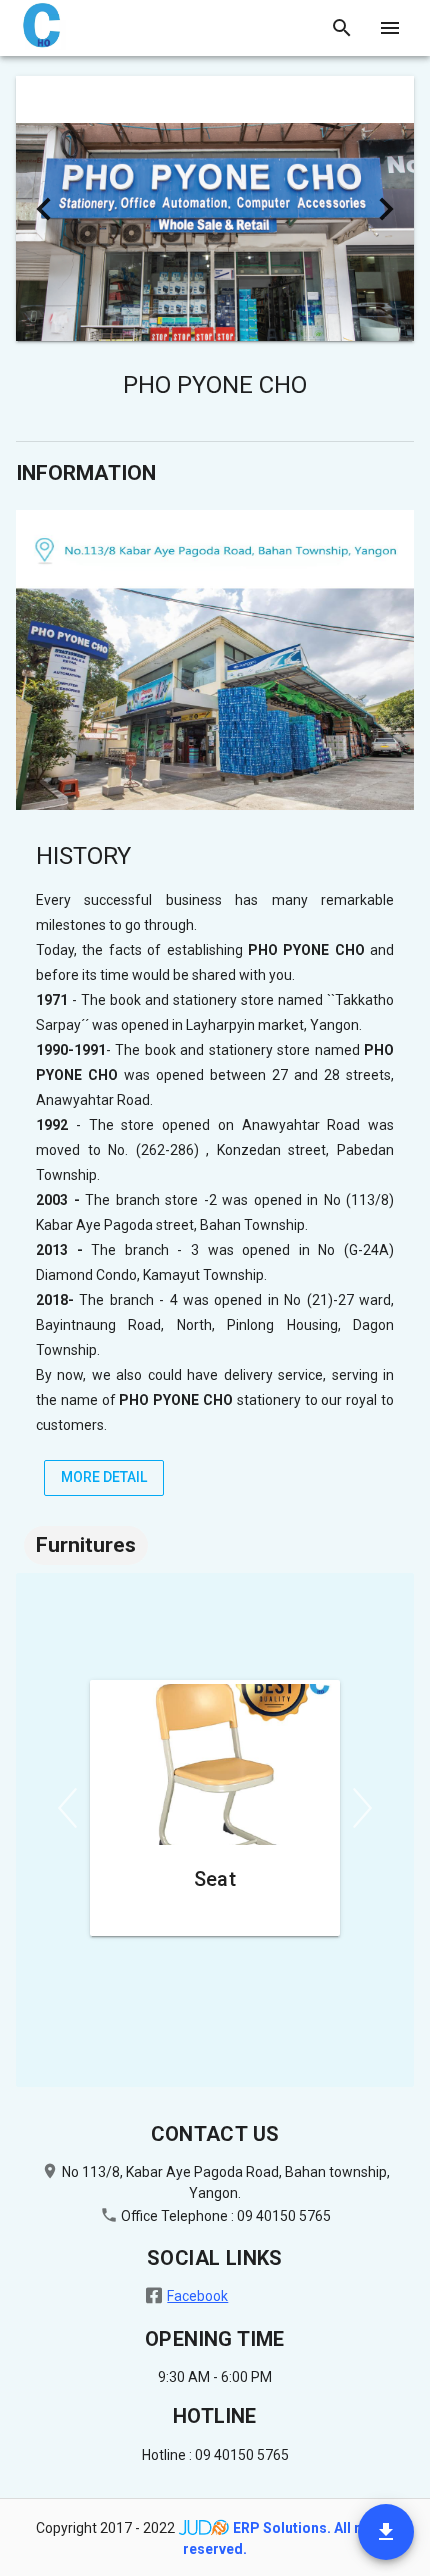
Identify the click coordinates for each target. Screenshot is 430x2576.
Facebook (197, 2296)
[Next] (362, 1808)
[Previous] (67, 1808)
